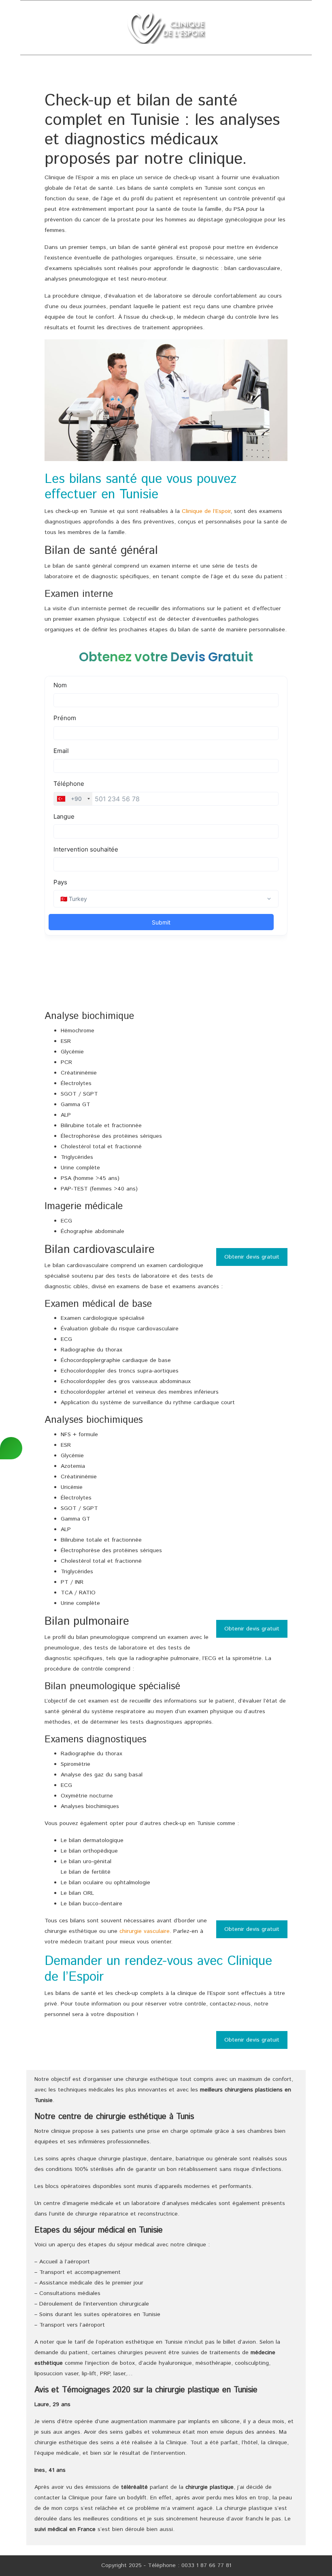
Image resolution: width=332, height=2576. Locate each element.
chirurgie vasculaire (145, 1931)
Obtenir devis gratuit (252, 1257)
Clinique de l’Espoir (206, 511)
